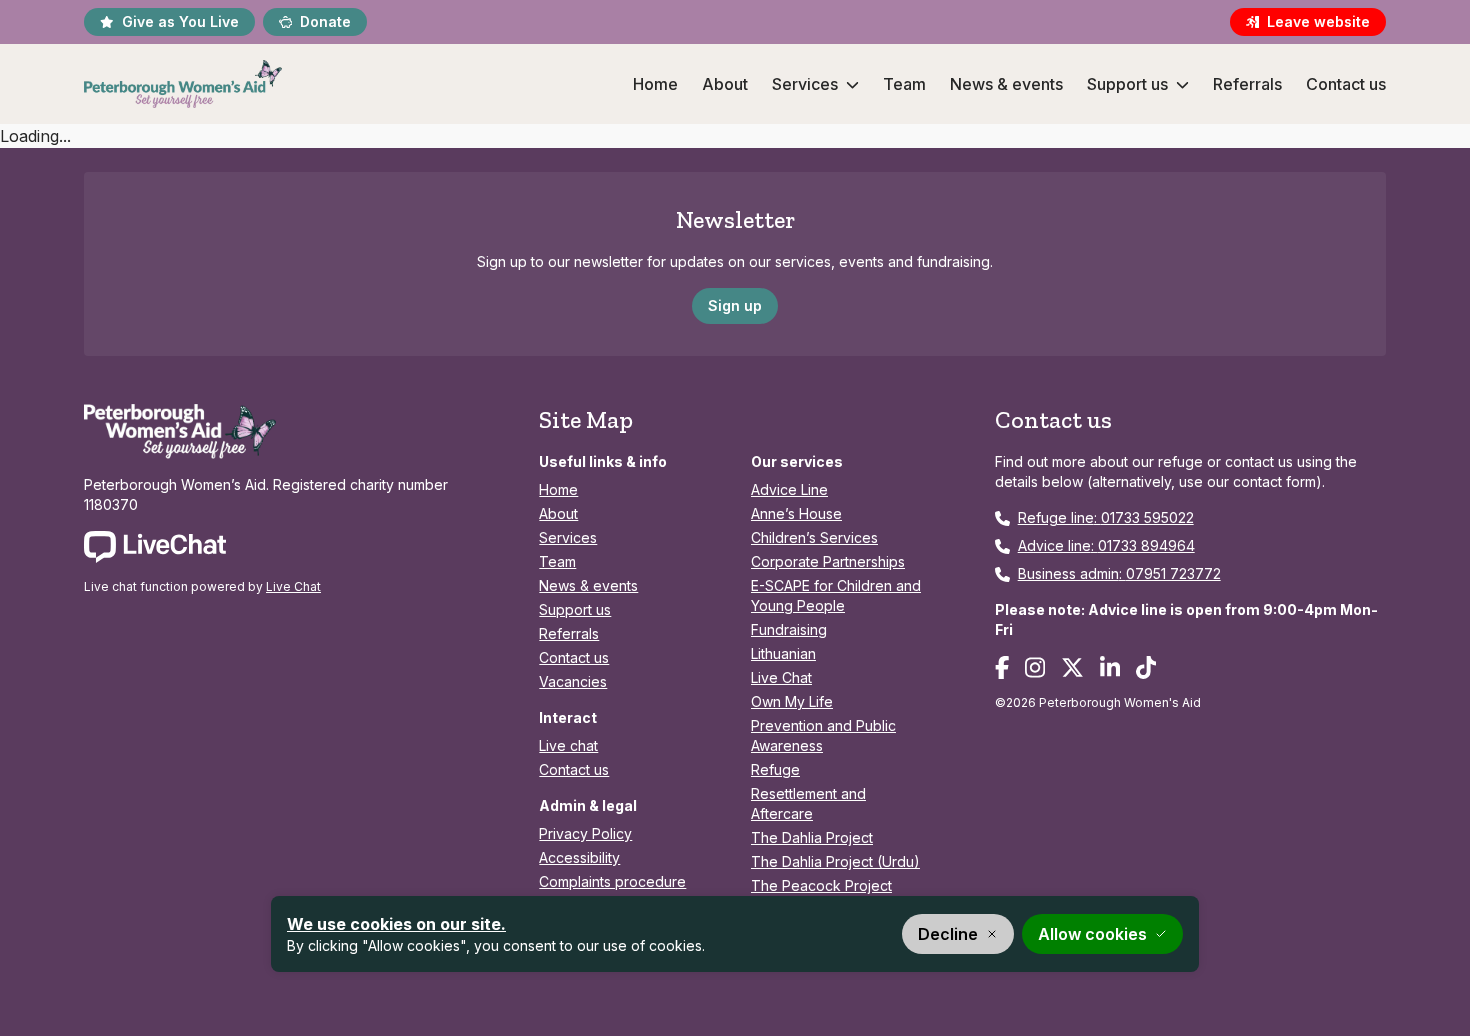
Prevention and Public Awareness (823, 735)
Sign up (735, 305)
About (725, 84)
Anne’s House (796, 513)
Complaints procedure (612, 881)
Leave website (1318, 21)
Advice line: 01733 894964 (1106, 545)
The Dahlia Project (812, 837)
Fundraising (789, 629)
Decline (948, 934)
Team (904, 84)
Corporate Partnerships (828, 561)
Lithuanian (783, 653)
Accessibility (579, 857)
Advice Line (789, 489)
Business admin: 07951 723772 (1119, 573)
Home (655, 84)
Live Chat (293, 586)
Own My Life (792, 701)
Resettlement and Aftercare (808, 803)
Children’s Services (814, 537)
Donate (325, 21)
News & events (1006, 84)
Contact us (1346, 84)
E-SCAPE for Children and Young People (836, 595)
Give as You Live (180, 21)
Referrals (1247, 84)
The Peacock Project (821, 885)
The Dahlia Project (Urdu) (835, 861)
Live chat (568, 745)
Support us (1127, 84)
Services (805, 84)
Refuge (775, 769)
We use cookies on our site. (396, 924)
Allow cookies (1092, 934)
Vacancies (573, 681)
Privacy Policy (585, 833)
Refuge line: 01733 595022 (1106, 517)
